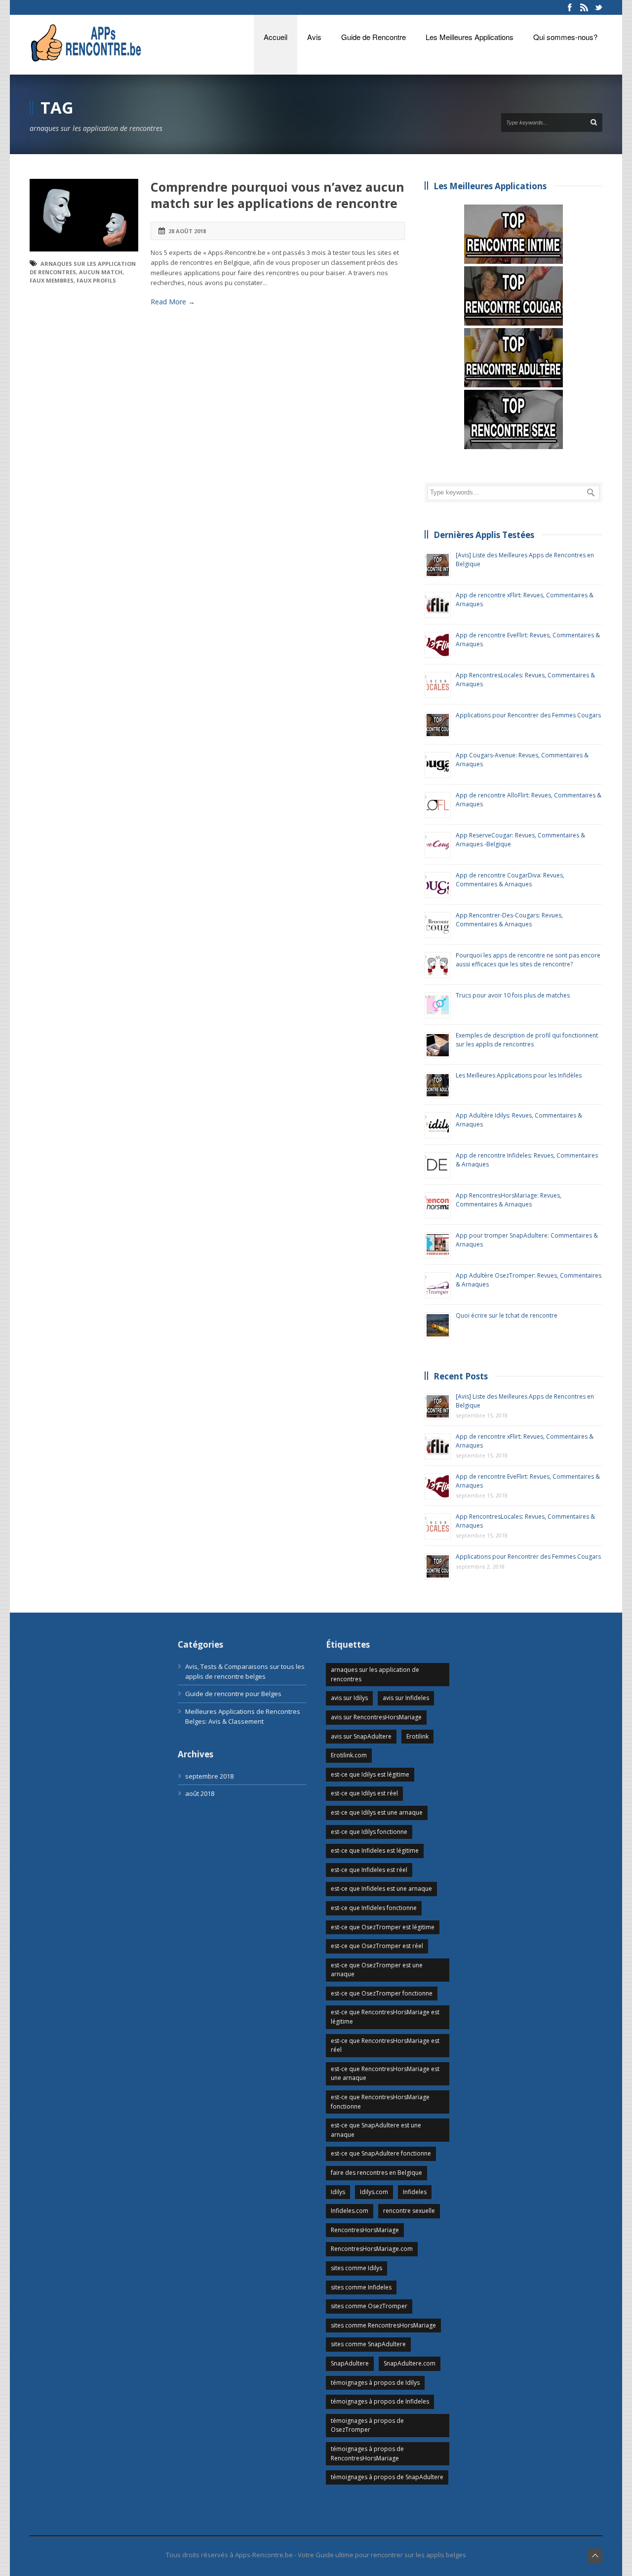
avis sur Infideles (406, 1698)
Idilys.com (374, 2192)
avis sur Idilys (349, 1698)
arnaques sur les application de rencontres (375, 1674)
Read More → (173, 302)
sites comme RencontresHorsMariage (383, 2325)
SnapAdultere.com (410, 2363)
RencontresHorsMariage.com (372, 2249)
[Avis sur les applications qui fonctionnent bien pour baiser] (513, 419)
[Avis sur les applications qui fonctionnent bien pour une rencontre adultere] (513, 358)
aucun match (101, 272)
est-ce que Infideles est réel (369, 1870)
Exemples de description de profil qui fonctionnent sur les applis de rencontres (527, 1040)
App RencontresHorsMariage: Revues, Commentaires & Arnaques (509, 1200)
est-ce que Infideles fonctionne (374, 1908)
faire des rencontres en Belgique (376, 2173)
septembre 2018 (209, 1776)
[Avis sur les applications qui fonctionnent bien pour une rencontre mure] (513, 296)
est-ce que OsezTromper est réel (377, 1946)
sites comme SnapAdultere (368, 2344)
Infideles (415, 2192)
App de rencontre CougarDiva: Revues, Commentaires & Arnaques (510, 880)
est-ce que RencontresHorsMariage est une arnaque (385, 2074)
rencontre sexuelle (409, 2211)
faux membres (52, 280)
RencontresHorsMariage (365, 2230)
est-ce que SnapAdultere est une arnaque (376, 2130)
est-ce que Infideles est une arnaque (381, 1889)
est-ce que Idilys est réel (364, 1793)
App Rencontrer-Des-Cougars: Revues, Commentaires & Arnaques (509, 920)
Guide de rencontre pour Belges (233, 1694)
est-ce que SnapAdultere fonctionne (381, 2153)
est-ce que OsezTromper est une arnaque (377, 1970)
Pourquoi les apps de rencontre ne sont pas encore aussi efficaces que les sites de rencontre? (528, 960)
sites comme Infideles (361, 2287)
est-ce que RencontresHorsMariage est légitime (385, 2017)
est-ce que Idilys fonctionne (369, 1832)
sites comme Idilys (356, 2268)
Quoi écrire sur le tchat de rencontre (507, 1315)
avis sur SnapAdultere (361, 1736)
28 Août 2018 (187, 231)
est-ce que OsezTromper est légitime (383, 1927)
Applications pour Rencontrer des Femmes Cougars (528, 715)
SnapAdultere (350, 2363)
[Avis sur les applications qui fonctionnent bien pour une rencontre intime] (513, 234)
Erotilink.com (349, 1755)
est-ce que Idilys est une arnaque (377, 1812)
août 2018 (200, 1793)
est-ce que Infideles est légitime (375, 1850)
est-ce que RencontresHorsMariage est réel (385, 2045)
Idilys (338, 2192)
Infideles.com (350, 2211)
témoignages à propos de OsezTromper (367, 2425)
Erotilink (417, 1736)
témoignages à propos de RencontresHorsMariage (367, 2453)
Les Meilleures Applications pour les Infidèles (519, 1075)
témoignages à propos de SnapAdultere (387, 2477)
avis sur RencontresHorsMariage (376, 1717)
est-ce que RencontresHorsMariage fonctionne (380, 2102)
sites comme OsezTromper (369, 2306)
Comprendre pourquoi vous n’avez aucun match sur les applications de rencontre (277, 195)
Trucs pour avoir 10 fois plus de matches (513, 995)
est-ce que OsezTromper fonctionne (382, 1993)
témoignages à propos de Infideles (380, 2401)
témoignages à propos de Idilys (375, 2383)
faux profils (96, 280)
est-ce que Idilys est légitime (370, 1774)
